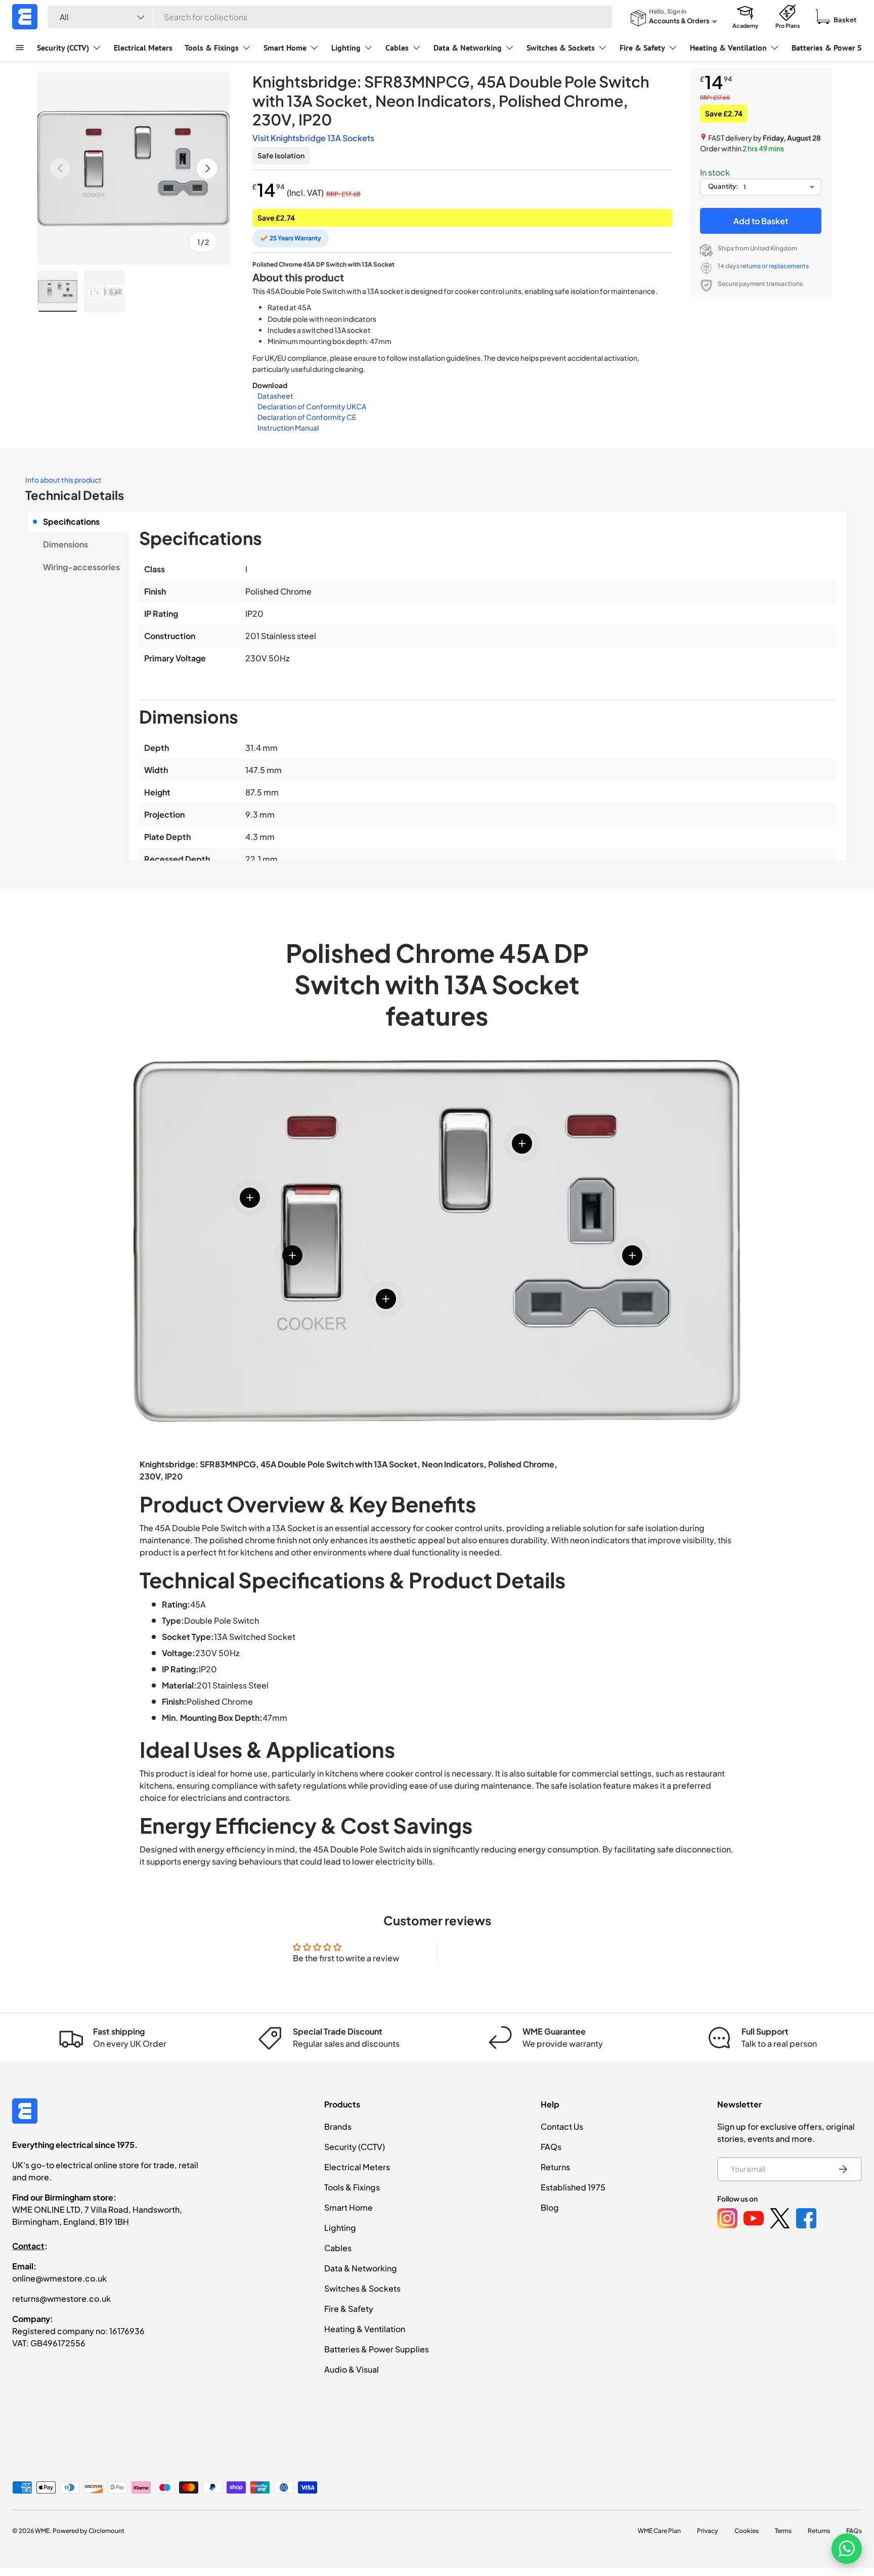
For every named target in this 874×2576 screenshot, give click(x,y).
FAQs (551, 2147)
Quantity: (723, 186)
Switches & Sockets (561, 48)
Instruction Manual (288, 428)
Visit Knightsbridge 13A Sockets (313, 138)
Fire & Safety (642, 48)
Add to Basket (761, 221)
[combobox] (330, 17)
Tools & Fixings (212, 48)
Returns (555, 2167)
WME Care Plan (659, 2531)
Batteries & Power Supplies (377, 2349)
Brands (338, 2126)
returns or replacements (775, 266)
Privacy (708, 2531)
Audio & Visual (352, 2369)
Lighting (346, 48)
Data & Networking (468, 48)
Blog (550, 2207)
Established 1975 (573, 2187)
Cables (397, 48)
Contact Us (562, 2126)
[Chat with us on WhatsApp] (847, 2549)
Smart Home (285, 48)
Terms (783, 2531)
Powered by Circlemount (89, 2531)
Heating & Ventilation (728, 48)
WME (42, 2531)
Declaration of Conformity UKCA (312, 406)
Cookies (747, 2531)
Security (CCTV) (63, 48)
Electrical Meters (143, 48)
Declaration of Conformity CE (307, 417)
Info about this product (63, 480)
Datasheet (275, 396)
